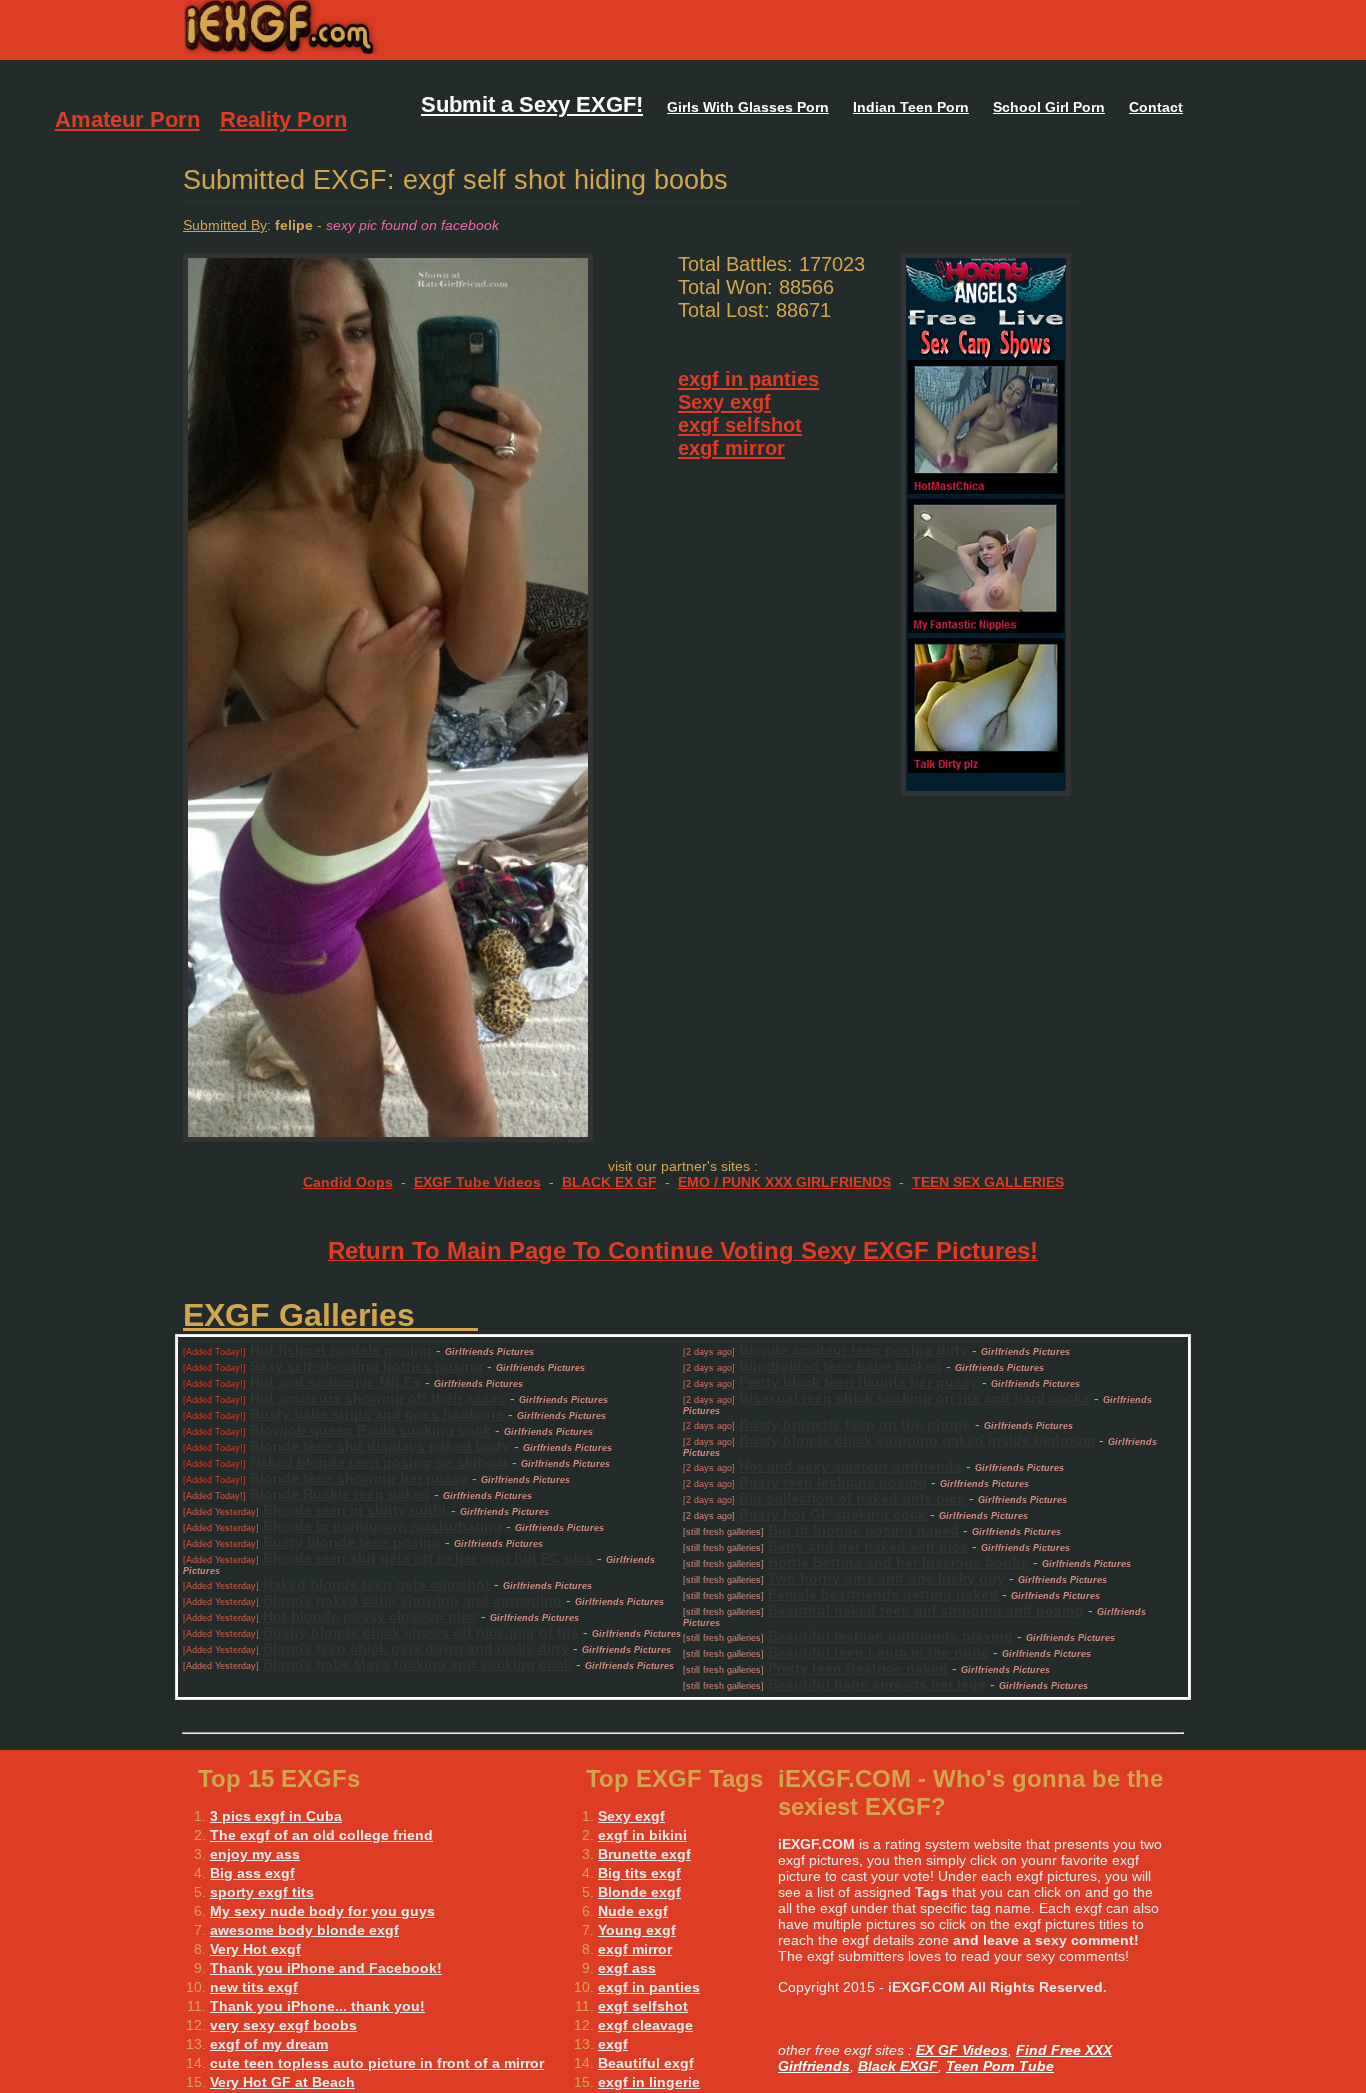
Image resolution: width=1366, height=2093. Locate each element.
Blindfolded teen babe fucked (840, 1366)
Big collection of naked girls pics (852, 1498)
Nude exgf (633, 1911)
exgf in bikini (642, 1835)
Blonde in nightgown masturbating (382, 1526)
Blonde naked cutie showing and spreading (412, 1600)
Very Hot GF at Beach (282, 2082)
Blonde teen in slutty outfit (355, 1510)
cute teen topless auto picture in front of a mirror (377, 2063)
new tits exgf (254, 1987)
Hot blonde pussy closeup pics (370, 1616)
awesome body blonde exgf (304, 1930)
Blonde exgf (639, 1892)
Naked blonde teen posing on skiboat (379, 1462)
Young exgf (637, 1930)
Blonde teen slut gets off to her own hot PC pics (428, 1558)
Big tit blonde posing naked (863, 1530)
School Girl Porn (1049, 107)
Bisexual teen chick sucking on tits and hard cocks (914, 1398)
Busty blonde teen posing (352, 1542)
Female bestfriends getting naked (883, 1594)
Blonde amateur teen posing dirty (853, 1350)
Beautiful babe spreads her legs (877, 1684)
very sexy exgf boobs (283, 2025)
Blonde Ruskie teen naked (340, 1494)
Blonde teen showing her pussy (359, 1478)
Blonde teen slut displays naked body (380, 1446)
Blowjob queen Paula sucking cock (370, 1430)
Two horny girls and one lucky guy (886, 1578)
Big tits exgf (639, 1873)
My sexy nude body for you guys (322, 1911)
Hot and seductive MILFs (335, 1382)
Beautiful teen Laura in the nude (878, 1652)
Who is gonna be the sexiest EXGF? (410, 30)
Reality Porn (283, 119)
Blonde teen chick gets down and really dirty (416, 1648)
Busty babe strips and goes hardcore (377, 1414)
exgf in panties (748, 379)
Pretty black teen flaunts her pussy (858, 1382)
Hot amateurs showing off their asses (378, 1398)
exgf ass (627, 1968)
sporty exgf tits (262, 1892)
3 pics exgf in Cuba (276, 1816)
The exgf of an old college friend (321, 1835)
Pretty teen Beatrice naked (858, 1668)
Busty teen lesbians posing (833, 1482)
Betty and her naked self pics (868, 1546)
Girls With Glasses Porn (748, 107)
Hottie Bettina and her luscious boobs (898, 1562)
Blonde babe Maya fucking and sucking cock (417, 1664)
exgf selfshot (740, 425)
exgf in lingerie (649, 2082)
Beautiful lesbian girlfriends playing (890, 1636)
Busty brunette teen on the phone (855, 1424)
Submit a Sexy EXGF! (532, 104)
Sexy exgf (724, 402)
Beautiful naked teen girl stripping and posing (926, 1610)
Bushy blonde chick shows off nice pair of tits (421, 1632)
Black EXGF (898, 2066)
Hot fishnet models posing (341, 1350)
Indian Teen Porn (911, 107)
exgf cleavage (645, 2025)
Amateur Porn (127, 119)
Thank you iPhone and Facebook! (326, 1968)
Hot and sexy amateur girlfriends (850, 1466)
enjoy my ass (255, 1854)
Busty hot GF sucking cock (832, 1514)
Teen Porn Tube (1000, 2066)
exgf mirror (731, 448)
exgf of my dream (269, 2044)
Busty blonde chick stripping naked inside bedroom (917, 1440)
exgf (613, 2044)
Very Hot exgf (255, 1949)
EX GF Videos (962, 2050)
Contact (1156, 107)
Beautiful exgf (646, 2063)
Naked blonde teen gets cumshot (376, 1584)
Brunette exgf (644, 1854)
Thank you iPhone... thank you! (317, 2006)
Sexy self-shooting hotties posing (366, 1366)
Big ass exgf (252, 1873)
